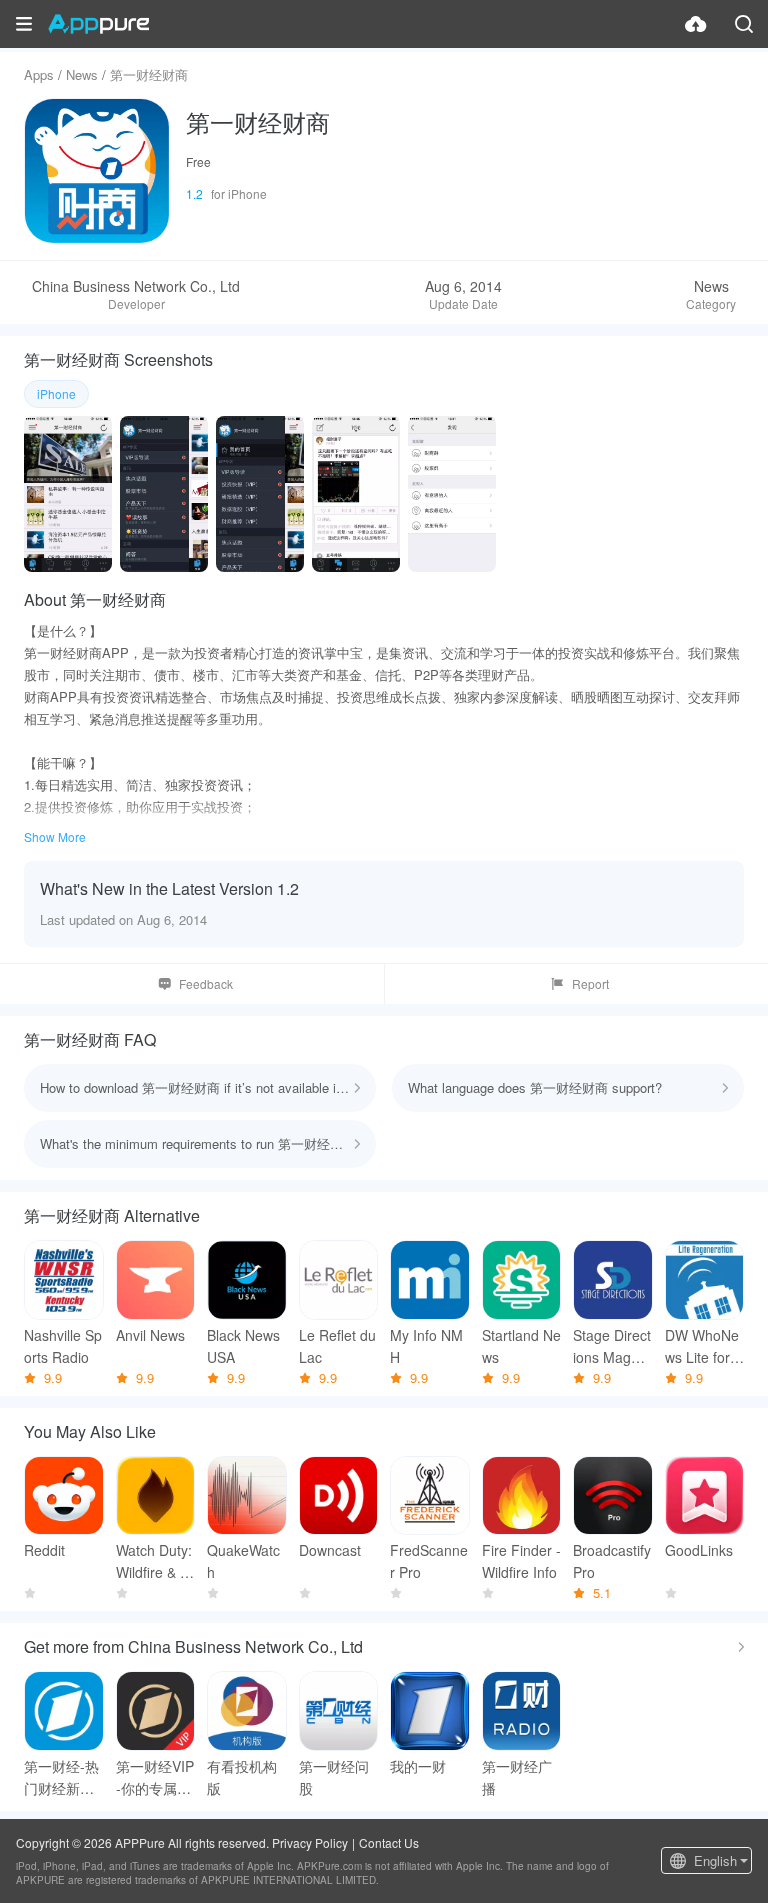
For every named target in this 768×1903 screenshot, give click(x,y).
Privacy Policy (310, 1842)
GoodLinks (699, 1550)
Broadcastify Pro (612, 1561)
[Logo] (98, 24)
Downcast (330, 1550)
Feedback (206, 983)
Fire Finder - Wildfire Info (521, 1561)
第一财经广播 (517, 1777)
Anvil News (150, 1335)
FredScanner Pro (429, 1561)
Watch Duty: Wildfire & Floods (154, 1561)
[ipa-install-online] (696, 24)
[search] (744, 24)
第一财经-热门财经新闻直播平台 (61, 1777)
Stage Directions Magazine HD (612, 1346)
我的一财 (418, 1766)
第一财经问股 (334, 1777)
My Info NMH (426, 1346)
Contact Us (389, 1842)
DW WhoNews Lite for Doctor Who (704, 1346)
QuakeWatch (243, 1561)
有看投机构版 (242, 1777)
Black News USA (243, 1346)
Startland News (521, 1346)
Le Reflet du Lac (337, 1346)
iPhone (56, 393)
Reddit (44, 1550)
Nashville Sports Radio (63, 1346)
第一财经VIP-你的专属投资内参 (155, 1777)
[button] (24, 24)
